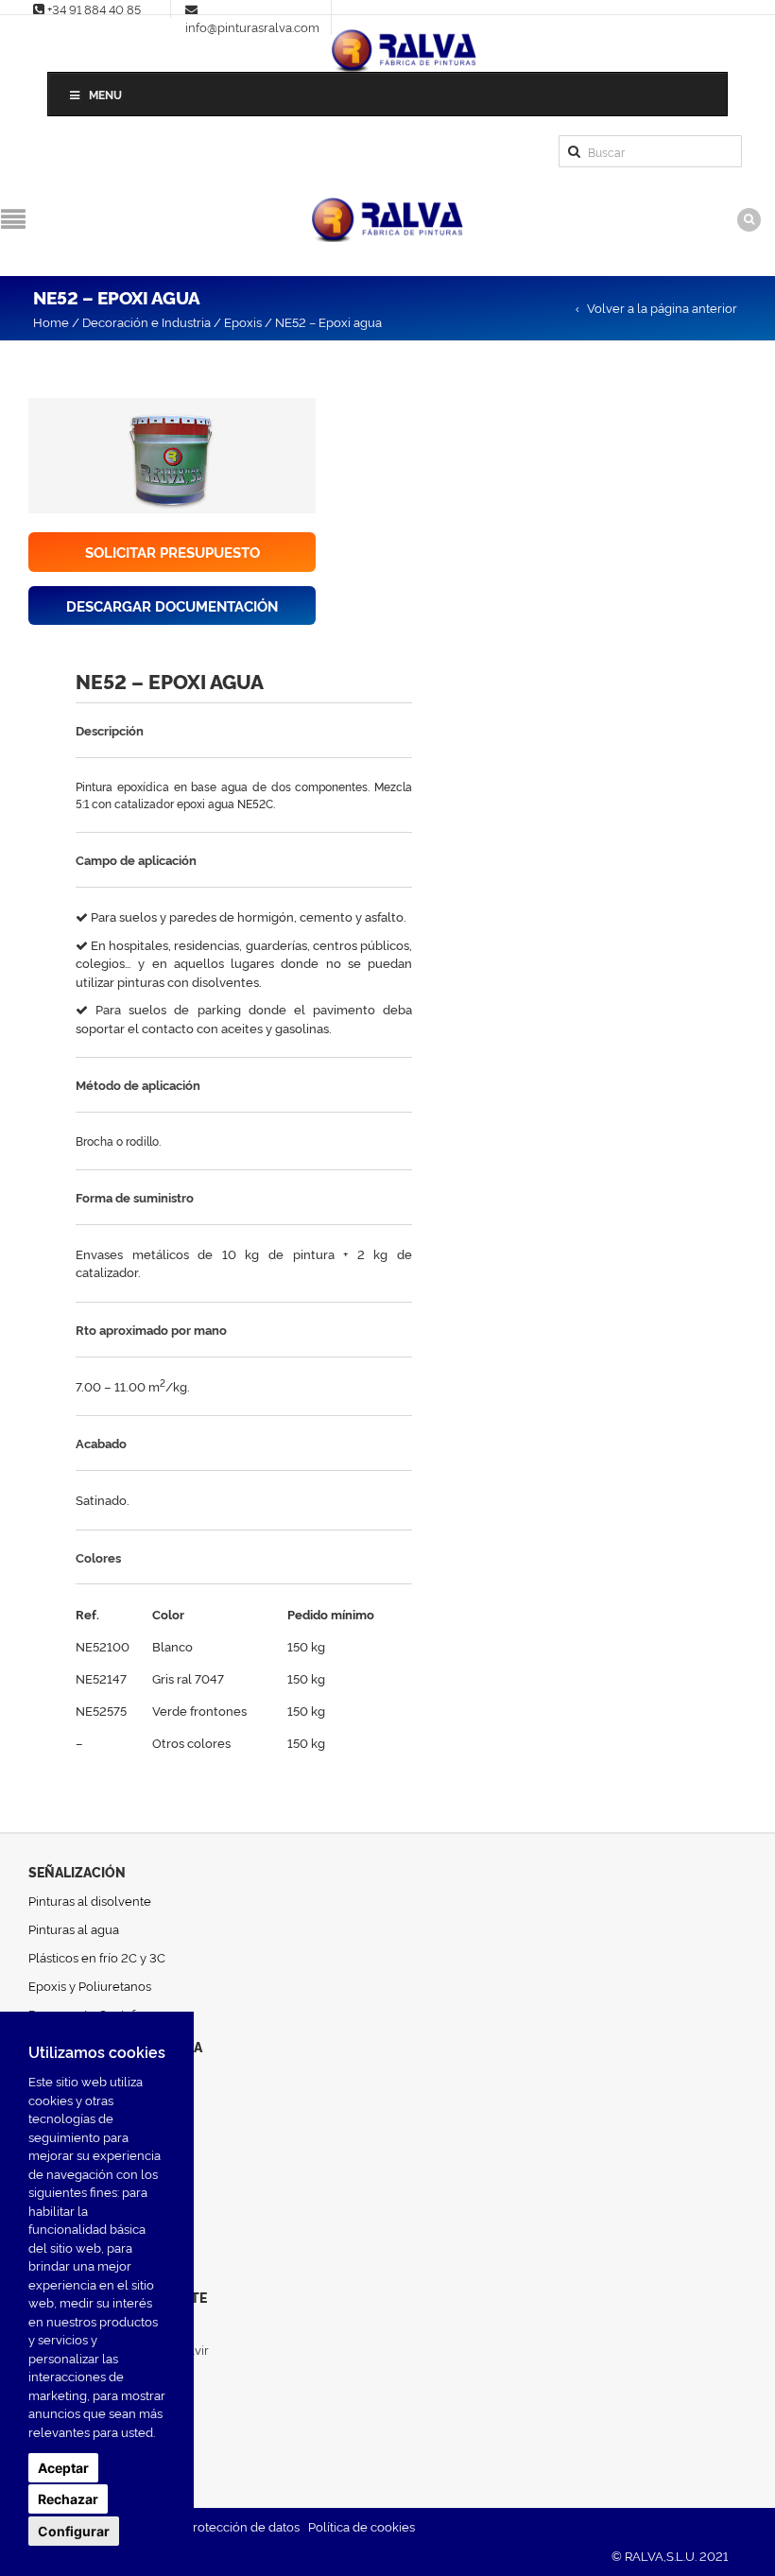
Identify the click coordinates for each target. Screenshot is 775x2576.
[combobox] (650, 151)
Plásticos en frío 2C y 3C (97, 1957)
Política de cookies (362, 2526)
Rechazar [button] (68, 2499)
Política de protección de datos (211, 2526)
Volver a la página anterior (662, 307)
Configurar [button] (74, 2531)
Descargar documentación (172, 605)
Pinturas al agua (74, 1928)
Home (51, 321)
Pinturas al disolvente (90, 1900)
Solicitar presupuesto (172, 552)
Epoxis (243, 321)
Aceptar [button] (63, 2468)
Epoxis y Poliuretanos (90, 1985)
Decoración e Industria (146, 321)
